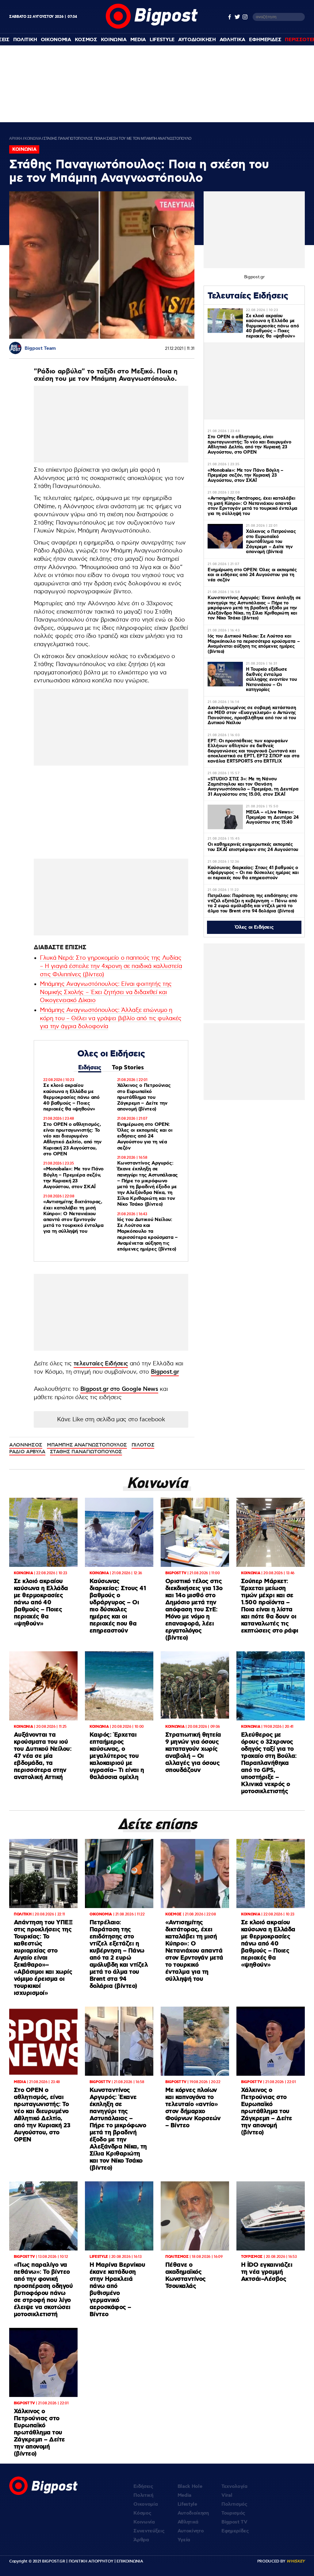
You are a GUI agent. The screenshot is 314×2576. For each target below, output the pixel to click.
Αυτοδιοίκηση (193, 2513)
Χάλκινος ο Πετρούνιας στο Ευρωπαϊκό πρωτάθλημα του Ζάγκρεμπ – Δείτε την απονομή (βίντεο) (144, 1097)
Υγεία (184, 2540)
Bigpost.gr (165, 1372)
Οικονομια (56, 40)
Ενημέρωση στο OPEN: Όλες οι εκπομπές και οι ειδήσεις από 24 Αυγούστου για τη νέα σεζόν (145, 1136)
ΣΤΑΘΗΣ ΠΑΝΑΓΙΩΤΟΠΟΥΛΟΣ (86, 1452)
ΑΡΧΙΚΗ (16, 139)
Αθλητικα (232, 40)
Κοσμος (86, 40)
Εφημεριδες (265, 40)
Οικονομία (146, 2504)
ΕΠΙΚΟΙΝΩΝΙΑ (130, 2561)
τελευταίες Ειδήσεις (101, 1364)
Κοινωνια (114, 40)
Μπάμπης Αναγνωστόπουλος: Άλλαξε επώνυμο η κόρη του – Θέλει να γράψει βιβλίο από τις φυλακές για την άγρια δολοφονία (111, 1018)
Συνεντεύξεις (149, 2531)
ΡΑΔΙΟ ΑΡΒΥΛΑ (27, 1452)
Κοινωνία (144, 2522)
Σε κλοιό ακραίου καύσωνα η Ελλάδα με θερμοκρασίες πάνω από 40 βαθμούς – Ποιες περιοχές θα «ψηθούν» (71, 1097)
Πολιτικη (25, 40)
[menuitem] (25, 40)
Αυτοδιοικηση (197, 40)
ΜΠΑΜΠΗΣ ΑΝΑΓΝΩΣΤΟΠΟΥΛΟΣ (87, 1445)
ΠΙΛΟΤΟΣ (143, 1445)
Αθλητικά (188, 2522)
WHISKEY (296, 2561)
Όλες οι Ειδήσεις (254, 927)
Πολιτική (143, 2495)
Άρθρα (141, 2540)
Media (138, 40)
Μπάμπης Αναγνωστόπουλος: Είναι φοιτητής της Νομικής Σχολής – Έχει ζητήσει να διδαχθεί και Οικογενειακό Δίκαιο (106, 992)
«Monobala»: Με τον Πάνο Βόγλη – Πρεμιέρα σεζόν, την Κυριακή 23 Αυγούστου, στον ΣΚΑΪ (73, 1178)
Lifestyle (162, 40)
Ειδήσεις (90, 1068)
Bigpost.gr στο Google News (119, 1389)
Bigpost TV (234, 2522)
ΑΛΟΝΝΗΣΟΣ (26, 1445)
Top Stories (128, 1068)
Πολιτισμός (234, 2504)
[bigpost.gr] (152, 27)
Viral (227, 2495)
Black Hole (190, 2486)
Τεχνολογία (234, 2486)
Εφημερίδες (235, 2531)
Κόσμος (142, 2513)
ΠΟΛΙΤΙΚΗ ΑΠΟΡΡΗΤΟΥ (91, 2561)
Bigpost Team (40, 348)
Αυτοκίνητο (191, 2531)
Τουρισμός (233, 2513)
